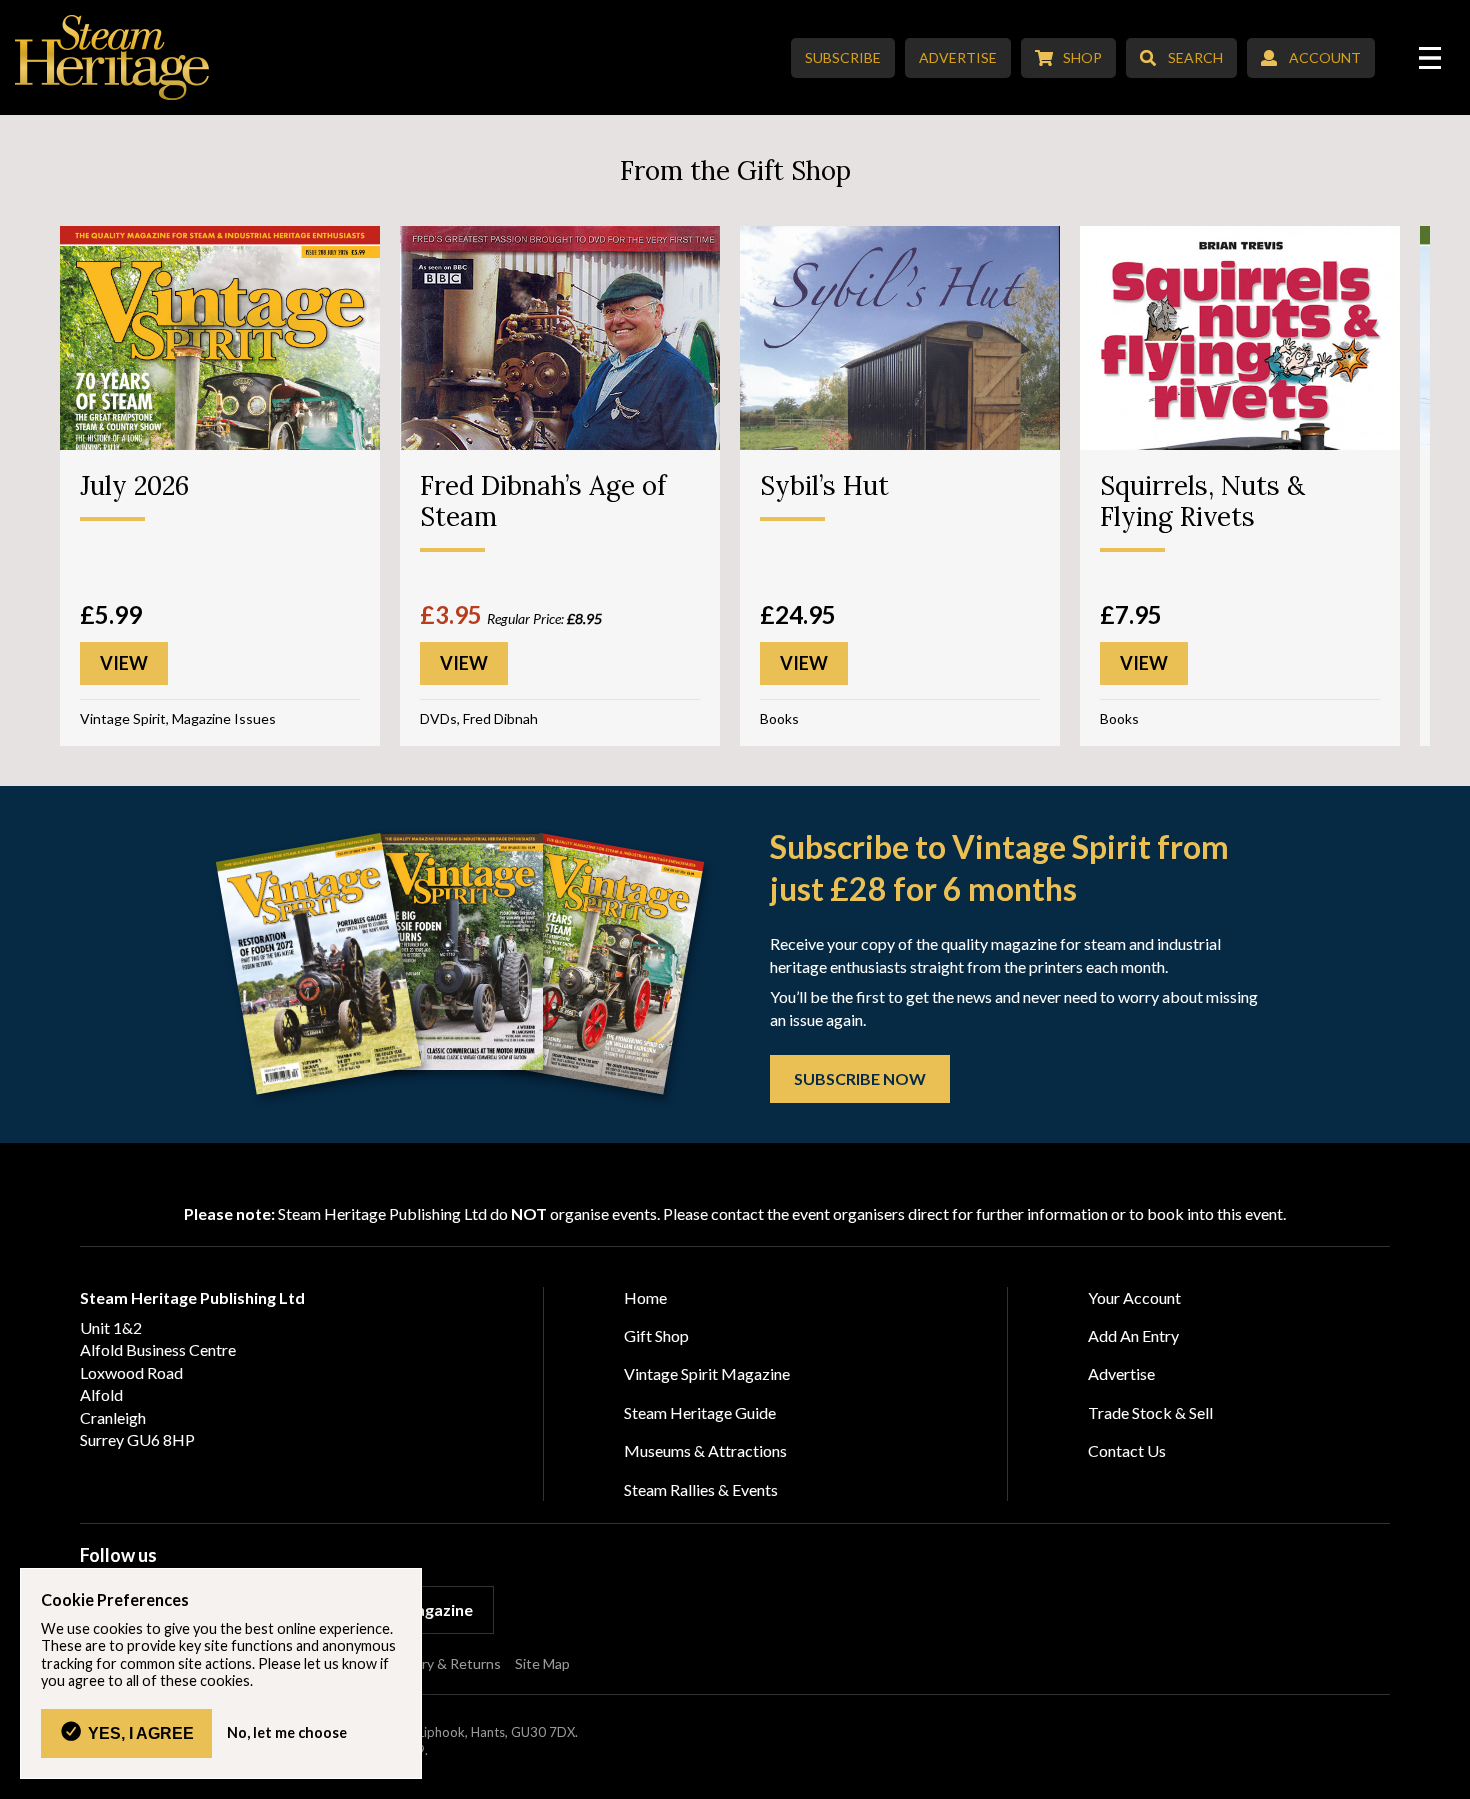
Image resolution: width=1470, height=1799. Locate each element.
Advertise (958, 57)
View (124, 663)
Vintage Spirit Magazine (707, 1373)
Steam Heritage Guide (700, 1412)
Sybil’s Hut (824, 485)
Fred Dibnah (500, 718)
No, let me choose (287, 1733)
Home (645, 1297)
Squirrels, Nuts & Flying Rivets (1202, 501)
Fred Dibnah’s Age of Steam (543, 501)
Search (1195, 57)
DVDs (438, 718)
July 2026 (134, 485)
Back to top (1447, 1776)
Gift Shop (656, 1335)
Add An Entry (1133, 1335)
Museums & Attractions (705, 1450)
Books (779, 718)
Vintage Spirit (123, 718)
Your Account (1134, 1297)
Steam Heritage (112, 57)
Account (1325, 57)
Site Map (542, 1663)
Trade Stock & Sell (1150, 1412)
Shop (1082, 57)
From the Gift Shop (735, 170)
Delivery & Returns (442, 1663)
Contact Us (1127, 1450)
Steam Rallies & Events (701, 1489)
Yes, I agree (141, 1733)
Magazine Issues (224, 718)
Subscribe (843, 57)
